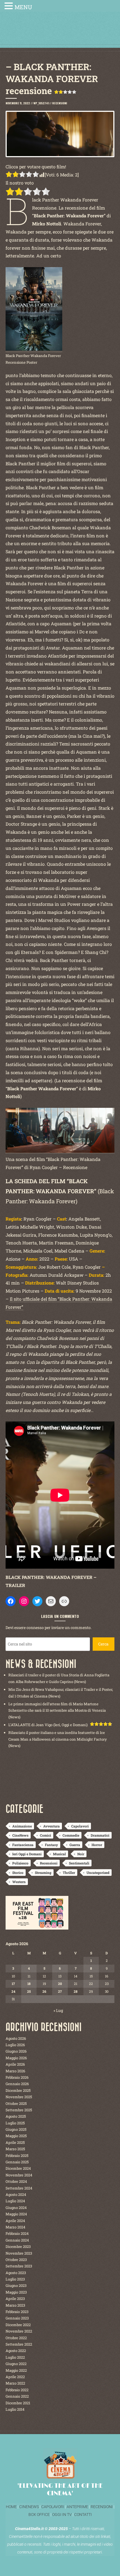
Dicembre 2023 (18, 2247)
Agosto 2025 (16, 2116)
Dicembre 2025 (18, 2090)
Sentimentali (79, 1863)
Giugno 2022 (16, 2364)
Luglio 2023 (15, 2279)
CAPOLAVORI (52, 2507)
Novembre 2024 (19, 2175)
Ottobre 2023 (16, 2260)
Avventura (51, 1826)
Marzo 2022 (15, 2383)
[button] (9, 7)
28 (76, 1991)
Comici (45, 1835)
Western (19, 1882)
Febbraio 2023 (17, 2312)
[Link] (64, 1601)
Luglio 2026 (15, 2045)
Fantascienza (23, 1845)
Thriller (69, 1873)
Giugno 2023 (16, 2285)
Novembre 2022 (19, 2331)
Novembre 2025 (19, 2097)
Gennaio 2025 (17, 2162)
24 (13, 1991)
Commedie (71, 1835)
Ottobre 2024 (16, 2181)
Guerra (75, 1845)
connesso (35, 1627)
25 (29, 1991)
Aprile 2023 (15, 2299)
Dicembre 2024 (18, 2168)
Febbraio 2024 (17, 2233)
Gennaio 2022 (17, 2396)
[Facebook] (11, 1601)
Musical (59, 1854)
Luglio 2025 (15, 2123)
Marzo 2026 (15, 2071)
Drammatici (100, 1835)
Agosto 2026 (16, 2038)
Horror (97, 1845)
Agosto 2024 (16, 2194)
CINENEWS (29, 2507)
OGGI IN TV (62, 2515)
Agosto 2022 (16, 2351)
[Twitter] (37, 1601)
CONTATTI (83, 2515)
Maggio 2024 (16, 2214)
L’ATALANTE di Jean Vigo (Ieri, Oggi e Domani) (48, 1725)
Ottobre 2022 (16, 2338)
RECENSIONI (102, 2507)
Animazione (22, 1826)
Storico (18, 1873)
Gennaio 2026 (17, 2084)
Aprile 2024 (15, 2221)
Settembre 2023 (19, 2266)
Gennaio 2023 (17, 2318)
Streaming (43, 1873)
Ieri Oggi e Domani (27, 1854)
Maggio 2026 (16, 2058)
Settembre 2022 (19, 2344)
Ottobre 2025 (16, 2103)
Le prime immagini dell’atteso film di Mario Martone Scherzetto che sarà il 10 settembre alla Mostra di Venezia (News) (57, 1710)
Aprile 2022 (15, 2377)
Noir (81, 1854)
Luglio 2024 (15, 2201)
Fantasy (51, 1845)
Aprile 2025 (15, 2142)
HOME (11, 2507)
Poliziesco (20, 1863)
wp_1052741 (41, 103)
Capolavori (80, 1826)
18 (29, 1984)
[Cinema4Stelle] (60, 34)
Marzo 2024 (15, 2227)
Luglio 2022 (15, 2357)
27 (60, 1991)
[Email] (51, 1601)
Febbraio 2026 (17, 2077)
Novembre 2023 (19, 2253)
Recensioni (60, 103)
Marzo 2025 (15, 2149)
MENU (23, 7)
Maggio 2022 (16, 2370)
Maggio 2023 (16, 2292)
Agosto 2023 (16, 2273)
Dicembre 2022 (18, 2325)
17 (13, 1984)
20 (60, 1984)
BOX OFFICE (39, 2515)
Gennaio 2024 (17, 2240)
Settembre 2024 (19, 2188)
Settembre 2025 (19, 2110)
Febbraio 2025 (17, 2156)
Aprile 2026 (15, 2064)
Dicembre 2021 (18, 2403)
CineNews (20, 1835)
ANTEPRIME (77, 2507)
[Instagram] (24, 1601)
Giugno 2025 (16, 2129)
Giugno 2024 (16, 2208)
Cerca (103, 1644)
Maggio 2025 (16, 2136)
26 (44, 1991)
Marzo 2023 (15, 2305)
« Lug (58, 2010)
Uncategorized (98, 1873)
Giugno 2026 (16, 2051)
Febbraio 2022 (17, 2390)
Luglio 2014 (15, 2409)
